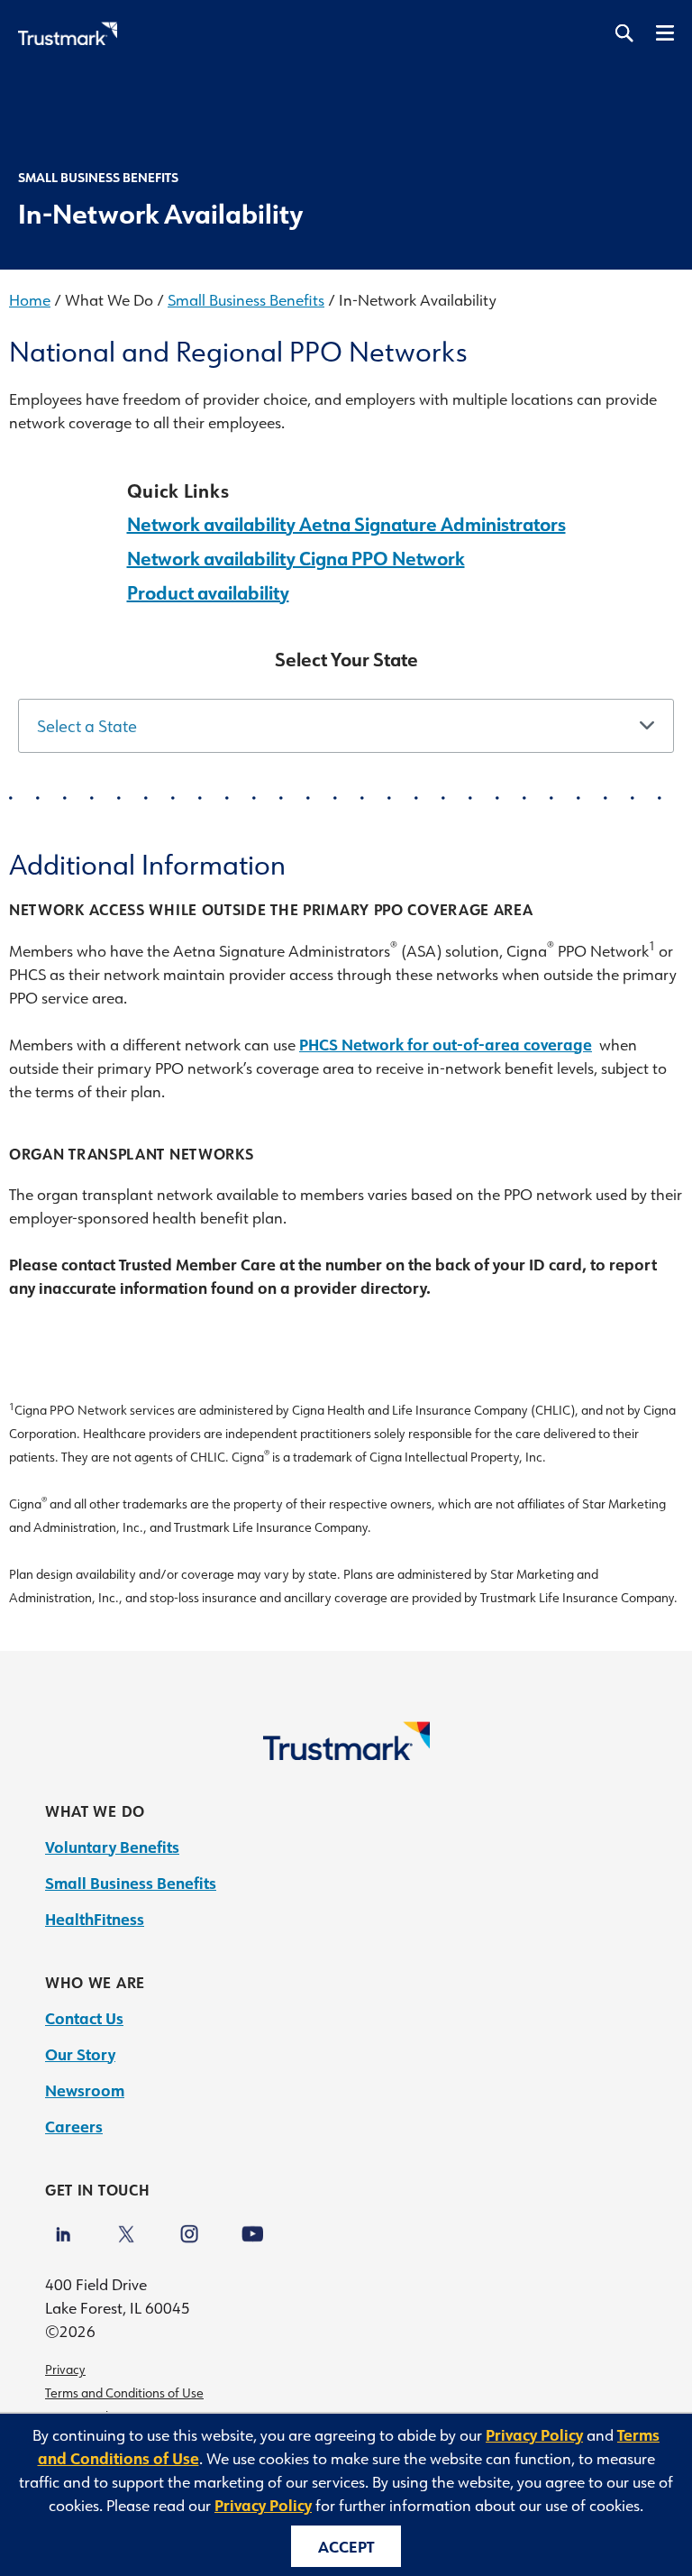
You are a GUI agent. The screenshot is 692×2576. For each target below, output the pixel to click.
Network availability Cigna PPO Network (296, 558)
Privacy (65, 2370)
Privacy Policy (534, 2434)
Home (30, 299)
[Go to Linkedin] (63, 2227)
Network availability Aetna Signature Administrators (346, 524)
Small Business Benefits (246, 299)
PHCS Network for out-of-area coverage (446, 1044)
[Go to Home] (346, 1754)
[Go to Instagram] (189, 2227)
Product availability (208, 592)
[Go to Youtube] (252, 2227)
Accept (346, 2546)
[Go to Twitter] (126, 2227)
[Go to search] (624, 34)
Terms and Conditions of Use (124, 2393)
